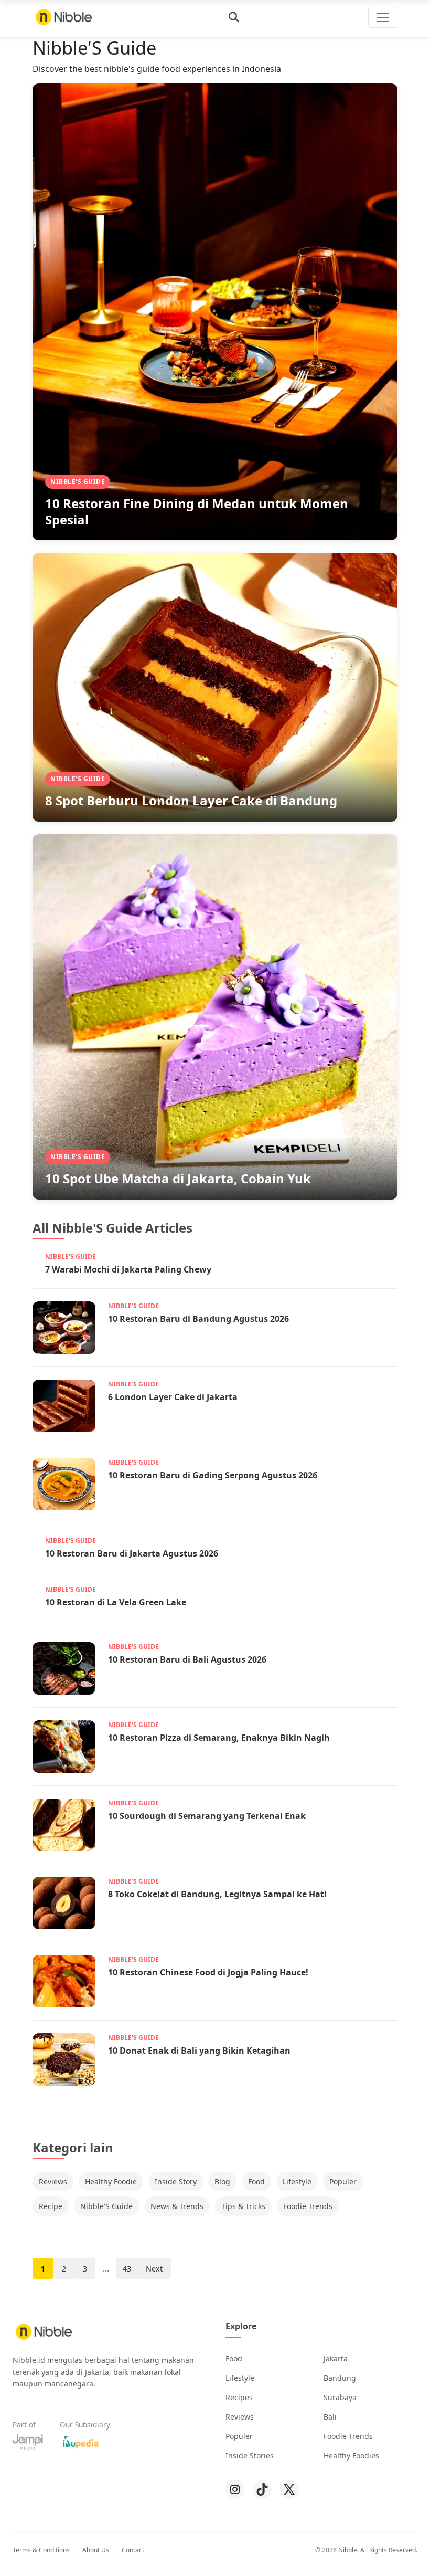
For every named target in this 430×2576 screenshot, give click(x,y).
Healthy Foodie (111, 2181)
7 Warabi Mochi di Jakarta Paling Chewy (128, 1269)
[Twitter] (289, 2489)
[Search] (234, 17)
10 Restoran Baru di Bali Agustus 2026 (187, 1659)
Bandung (340, 2378)
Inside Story (176, 2181)
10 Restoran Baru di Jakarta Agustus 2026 (132, 1553)
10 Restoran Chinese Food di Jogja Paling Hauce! (208, 1972)
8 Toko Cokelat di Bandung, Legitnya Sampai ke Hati (217, 1894)
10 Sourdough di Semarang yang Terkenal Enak (207, 1816)
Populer (343, 2181)
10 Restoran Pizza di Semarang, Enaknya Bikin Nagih (219, 1738)
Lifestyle (297, 2181)
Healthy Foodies (351, 2456)
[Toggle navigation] (383, 17)
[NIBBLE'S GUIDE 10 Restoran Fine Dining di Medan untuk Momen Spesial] (215, 311)
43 (127, 2269)
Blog (222, 2181)
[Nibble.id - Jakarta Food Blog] (64, 17)
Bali (330, 2417)
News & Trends (177, 2206)
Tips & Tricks (243, 2206)
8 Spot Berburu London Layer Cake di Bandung (191, 800)
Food (256, 2181)
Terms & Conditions (41, 2550)
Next (154, 2269)
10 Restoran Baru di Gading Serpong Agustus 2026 (213, 1475)
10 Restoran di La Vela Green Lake (116, 1602)
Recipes (239, 2397)
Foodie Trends (308, 2206)
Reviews (53, 2181)
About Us (96, 2550)
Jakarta (336, 2358)
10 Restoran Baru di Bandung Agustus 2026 (198, 1319)
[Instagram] (235, 2489)
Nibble (348, 2550)
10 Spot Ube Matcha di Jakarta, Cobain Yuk (178, 1178)
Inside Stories (250, 2456)
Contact (133, 2550)
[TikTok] (262, 2489)
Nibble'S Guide (106, 2206)
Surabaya (340, 2397)
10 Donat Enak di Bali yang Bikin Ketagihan (199, 2051)
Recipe (51, 2206)
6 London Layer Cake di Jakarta (173, 1397)
